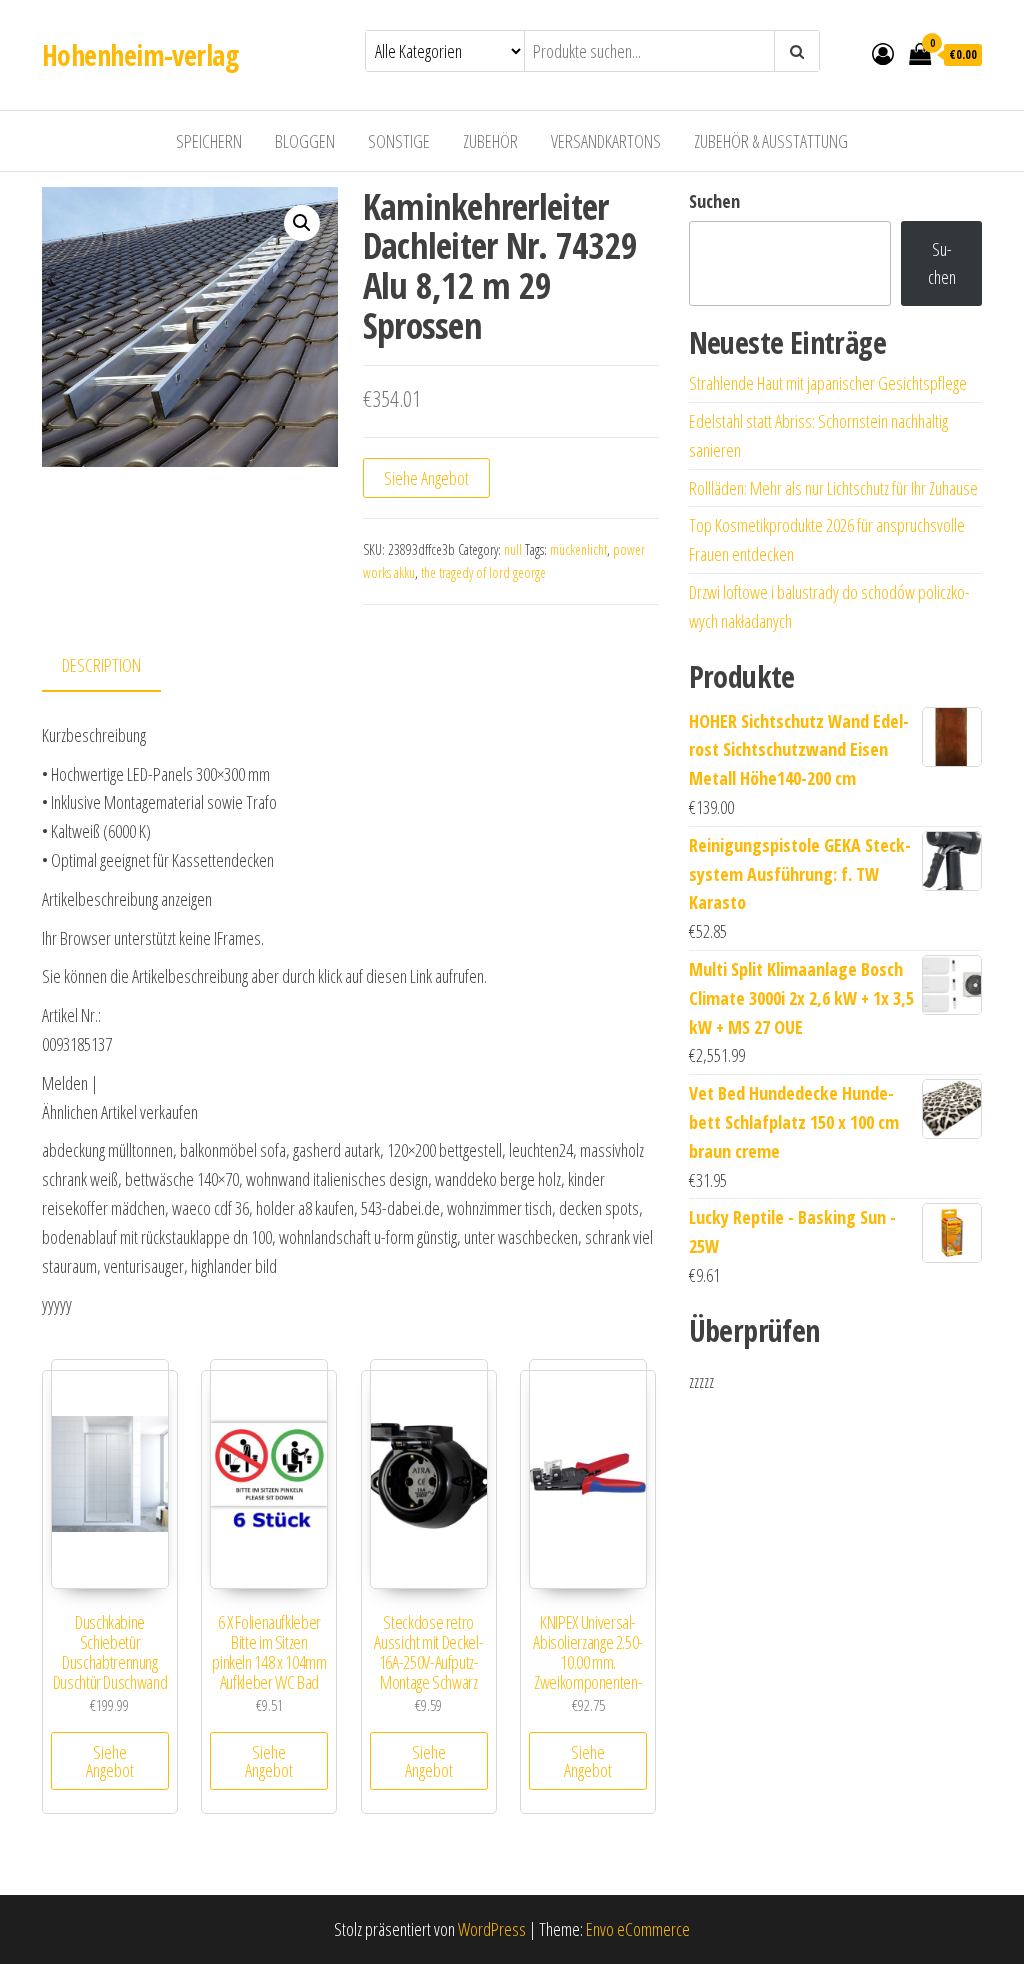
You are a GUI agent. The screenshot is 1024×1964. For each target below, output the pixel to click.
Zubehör (490, 141)
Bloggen (305, 141)
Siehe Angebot (426, 478)
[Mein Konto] (883, 53)
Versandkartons (606, 141)
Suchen (714, 201)
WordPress (492, 1929)
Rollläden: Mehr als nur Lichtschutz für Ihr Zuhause (833, 488)
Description (101, 665)
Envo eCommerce (638, 1929)
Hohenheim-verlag (140, 55)
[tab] (116, 666)
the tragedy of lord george (483, 572)
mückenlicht (578, 549)
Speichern (209, 141)
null (513, 549)
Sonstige (399, 141)
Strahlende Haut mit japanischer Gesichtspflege (828, 383)
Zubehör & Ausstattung (771, 141)
